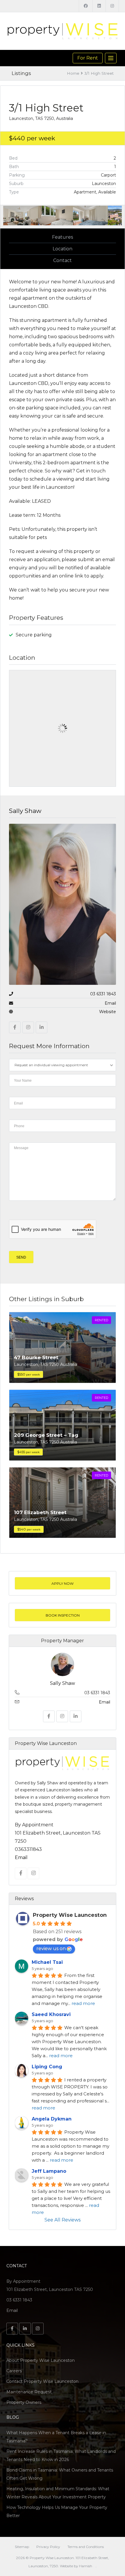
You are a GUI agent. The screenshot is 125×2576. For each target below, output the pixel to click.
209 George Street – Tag (46, 1435)
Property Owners (24, 2402)
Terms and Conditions (86, 2547)
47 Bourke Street (36, 1357)
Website (108, 1012)
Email (110, 1003)
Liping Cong (47, 2067)
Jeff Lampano (49, 2171)
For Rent (88, 58)
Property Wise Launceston (70, 1915)
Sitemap (22, 2547)
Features (63, 237)
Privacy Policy (48, 2547)
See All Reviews (63, 2220)
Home (73, 73)
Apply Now (63, 1583)
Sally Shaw (25, 811)
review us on (51, 1948)
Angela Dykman (52, 2119)
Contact (63, 260)
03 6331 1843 (103, 994)
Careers (14, 2371)
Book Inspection (63, 1615)
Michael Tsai (47, 1962)
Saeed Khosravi (51, 2014)
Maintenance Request (29, 2392)
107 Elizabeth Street (40, 1512)
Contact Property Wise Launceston (42, 2381)
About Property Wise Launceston (41, 2360)
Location (63, 249)
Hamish (86, 2566)
